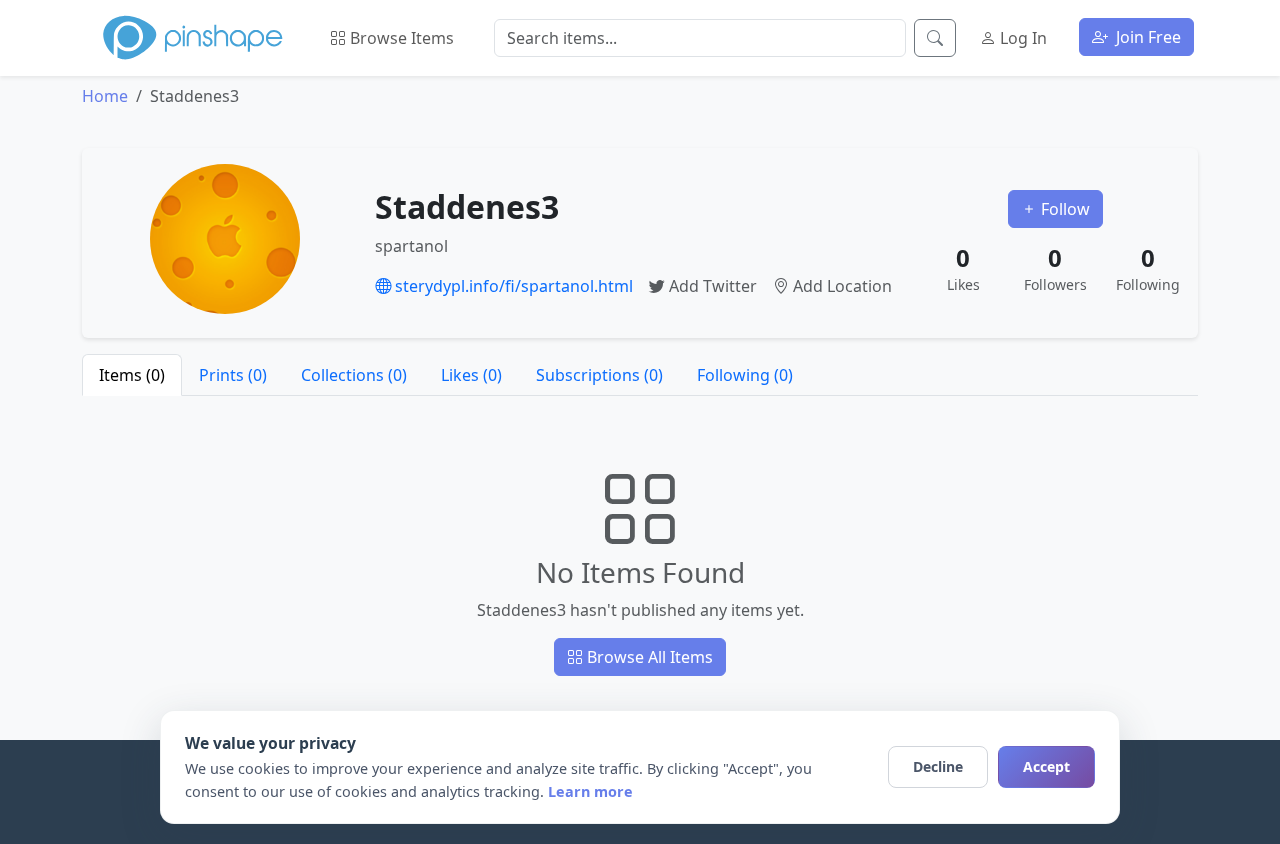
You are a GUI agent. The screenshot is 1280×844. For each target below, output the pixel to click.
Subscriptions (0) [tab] (599, 375)
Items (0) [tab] (132, 375)
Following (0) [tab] (745, 375)
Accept (1046, 766)
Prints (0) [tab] (233, 375)
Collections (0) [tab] (354, 375)
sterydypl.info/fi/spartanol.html (512, 286)
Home (105, 96)
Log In (1021, 38)
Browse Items (400, 38)
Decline (938, 766)
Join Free (1146, 37)
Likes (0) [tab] (471, 375)
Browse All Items (648, 657)
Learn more (590, 791)
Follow (1063, 209)
